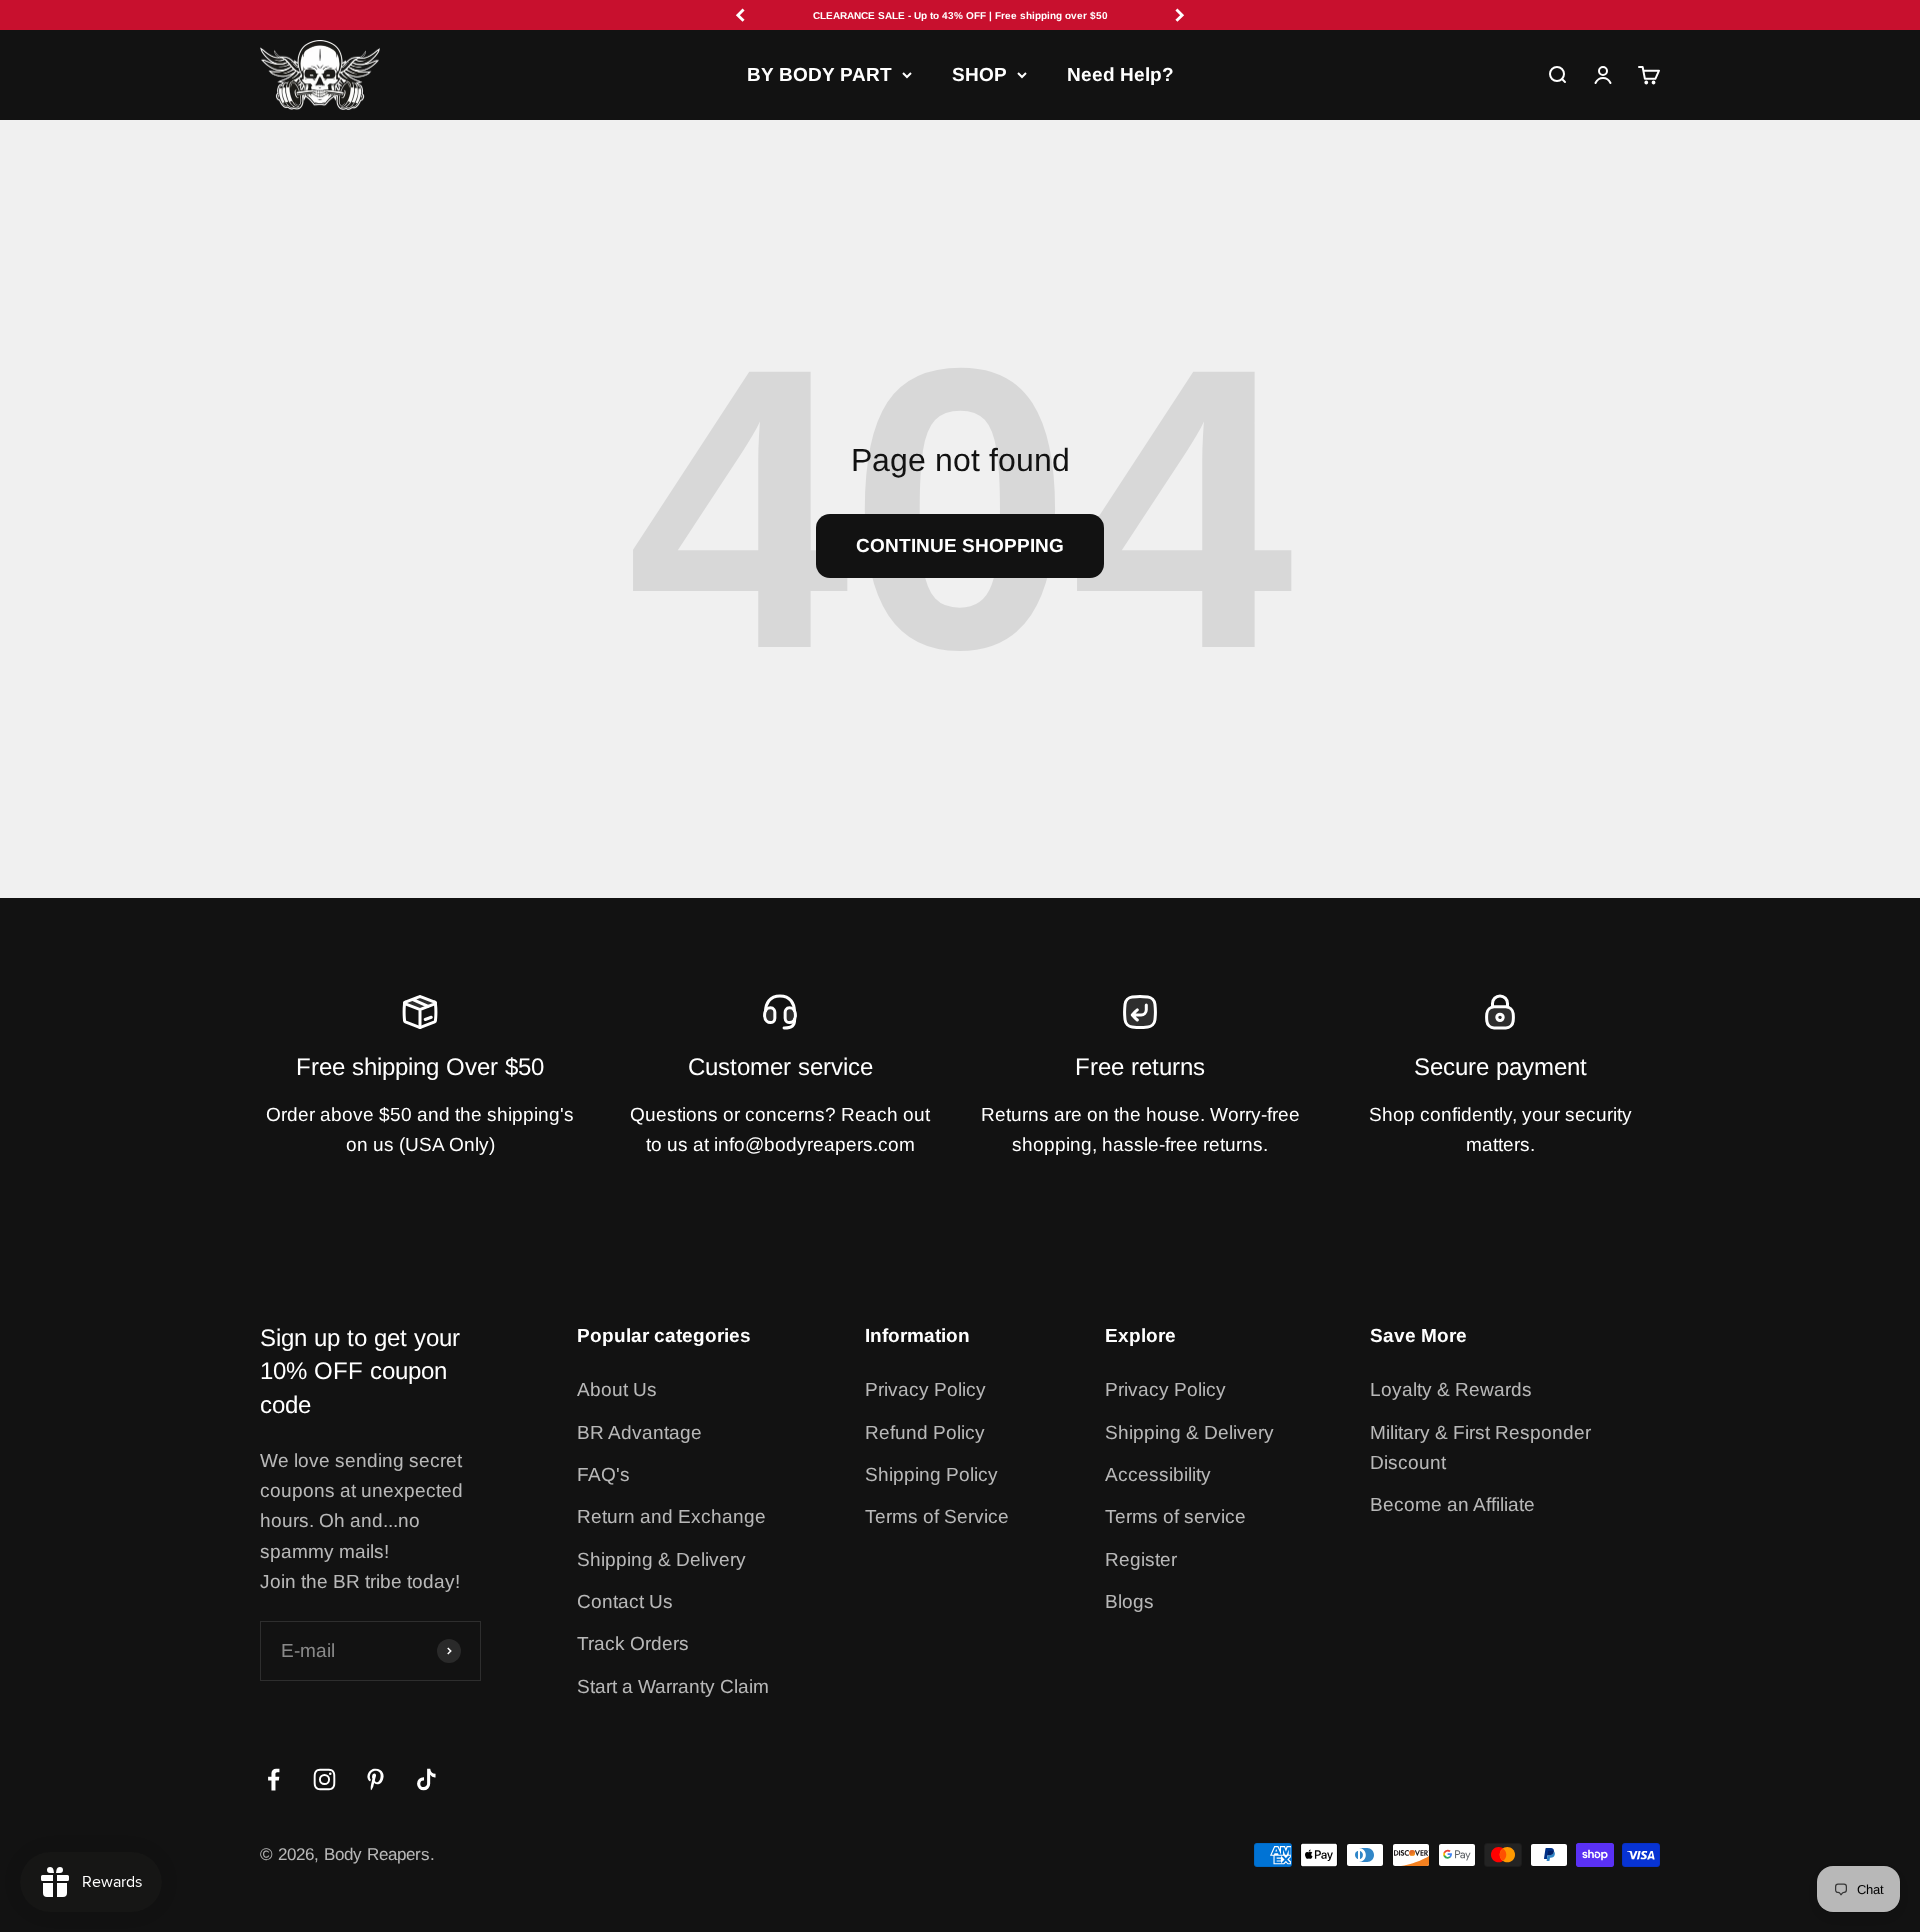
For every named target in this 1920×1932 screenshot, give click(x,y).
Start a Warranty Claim (673, 1686)
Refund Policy (925, 1432)
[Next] (1180, 15)
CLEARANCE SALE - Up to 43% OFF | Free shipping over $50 (960, 15)
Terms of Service (937, 1516)
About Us (617, 1389)
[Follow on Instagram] (324, 1779)
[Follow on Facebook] (273, 1779)
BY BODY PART (819, 74)
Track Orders (633, 1643)
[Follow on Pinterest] (375, 1779)
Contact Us (625, 1601)
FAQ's (603, 1474)
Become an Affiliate (1452, 1504)
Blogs (1129, 1601)
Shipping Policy (931, 1474)
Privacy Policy (925, 1389)
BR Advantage (639, 1432)
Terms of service (1175, 1516)
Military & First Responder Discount (1480, 1447)
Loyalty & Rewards (1451, 1389)
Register (1141, 1559)
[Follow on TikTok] (426, 1779)
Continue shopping (960, 545)
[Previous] (740, 15)
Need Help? (1120, 74)
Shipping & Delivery (661, 1559)
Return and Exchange (671, 1516)
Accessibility (1158, 1474)
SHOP (979, 74)
